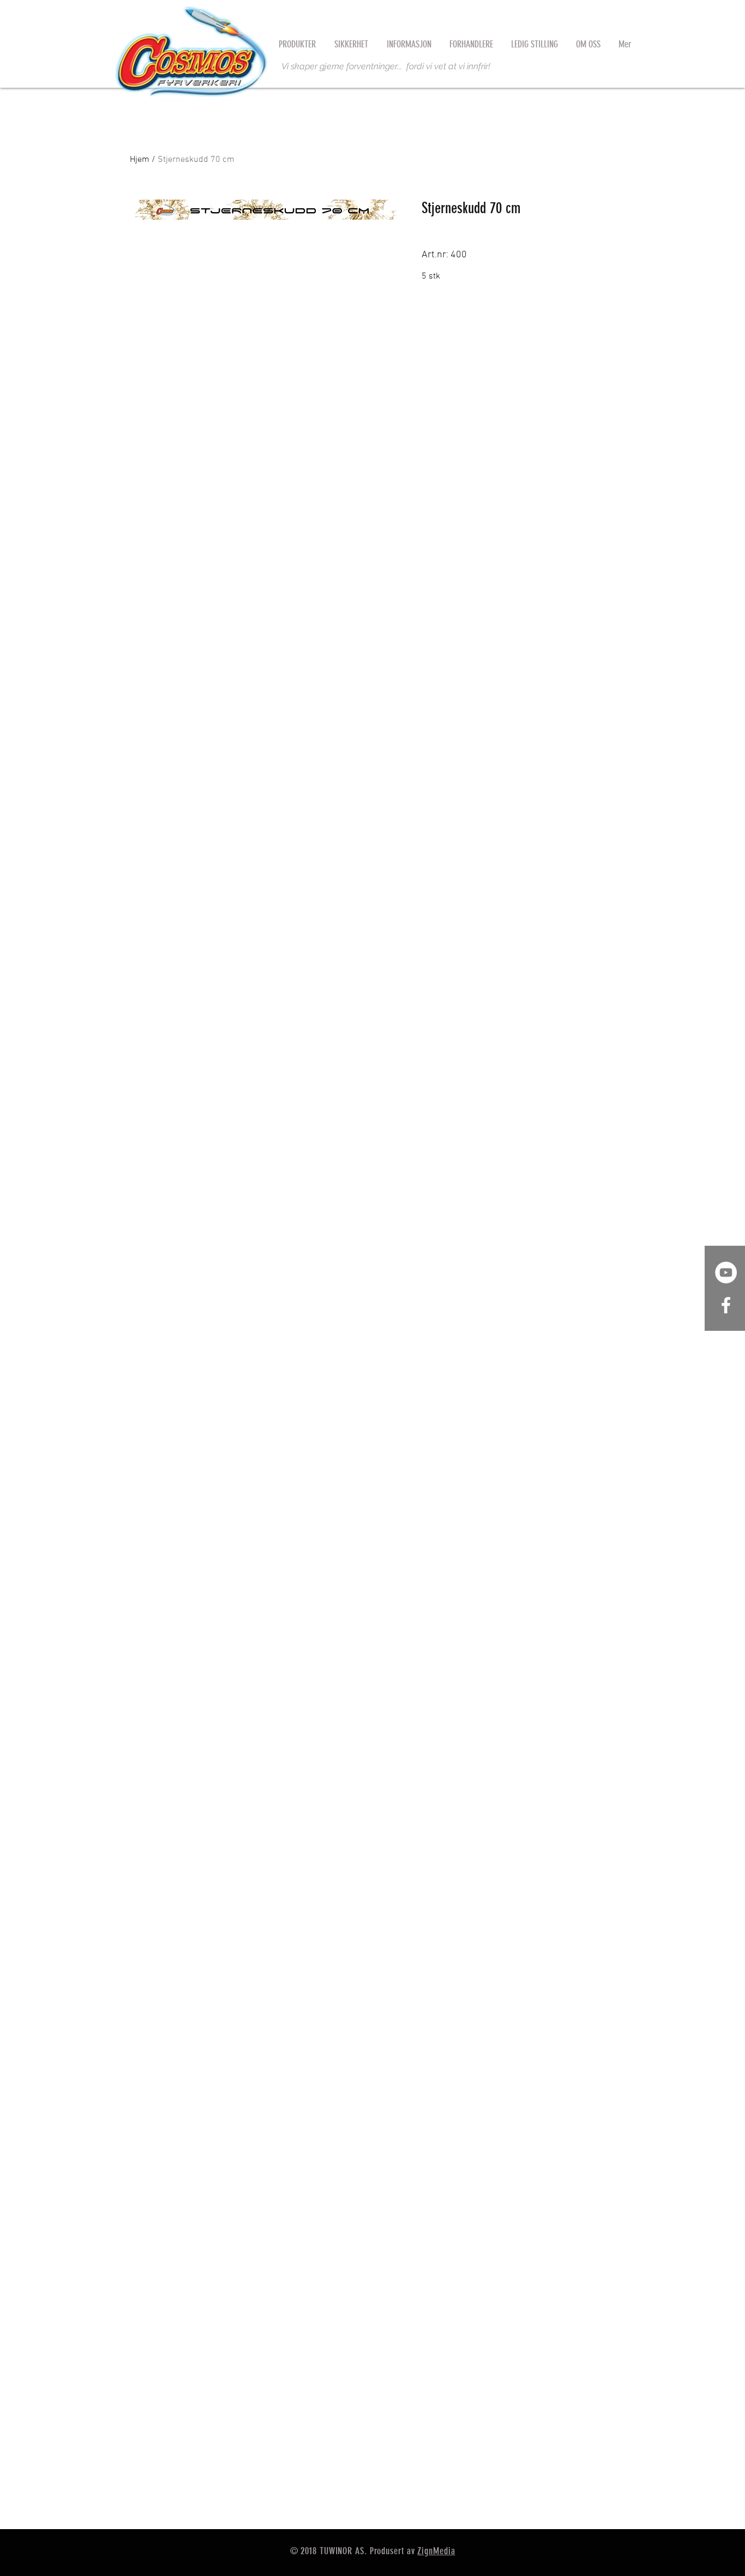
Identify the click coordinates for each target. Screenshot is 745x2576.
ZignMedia (436, 2551)
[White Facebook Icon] (726, 1305)
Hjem (140, 160)
